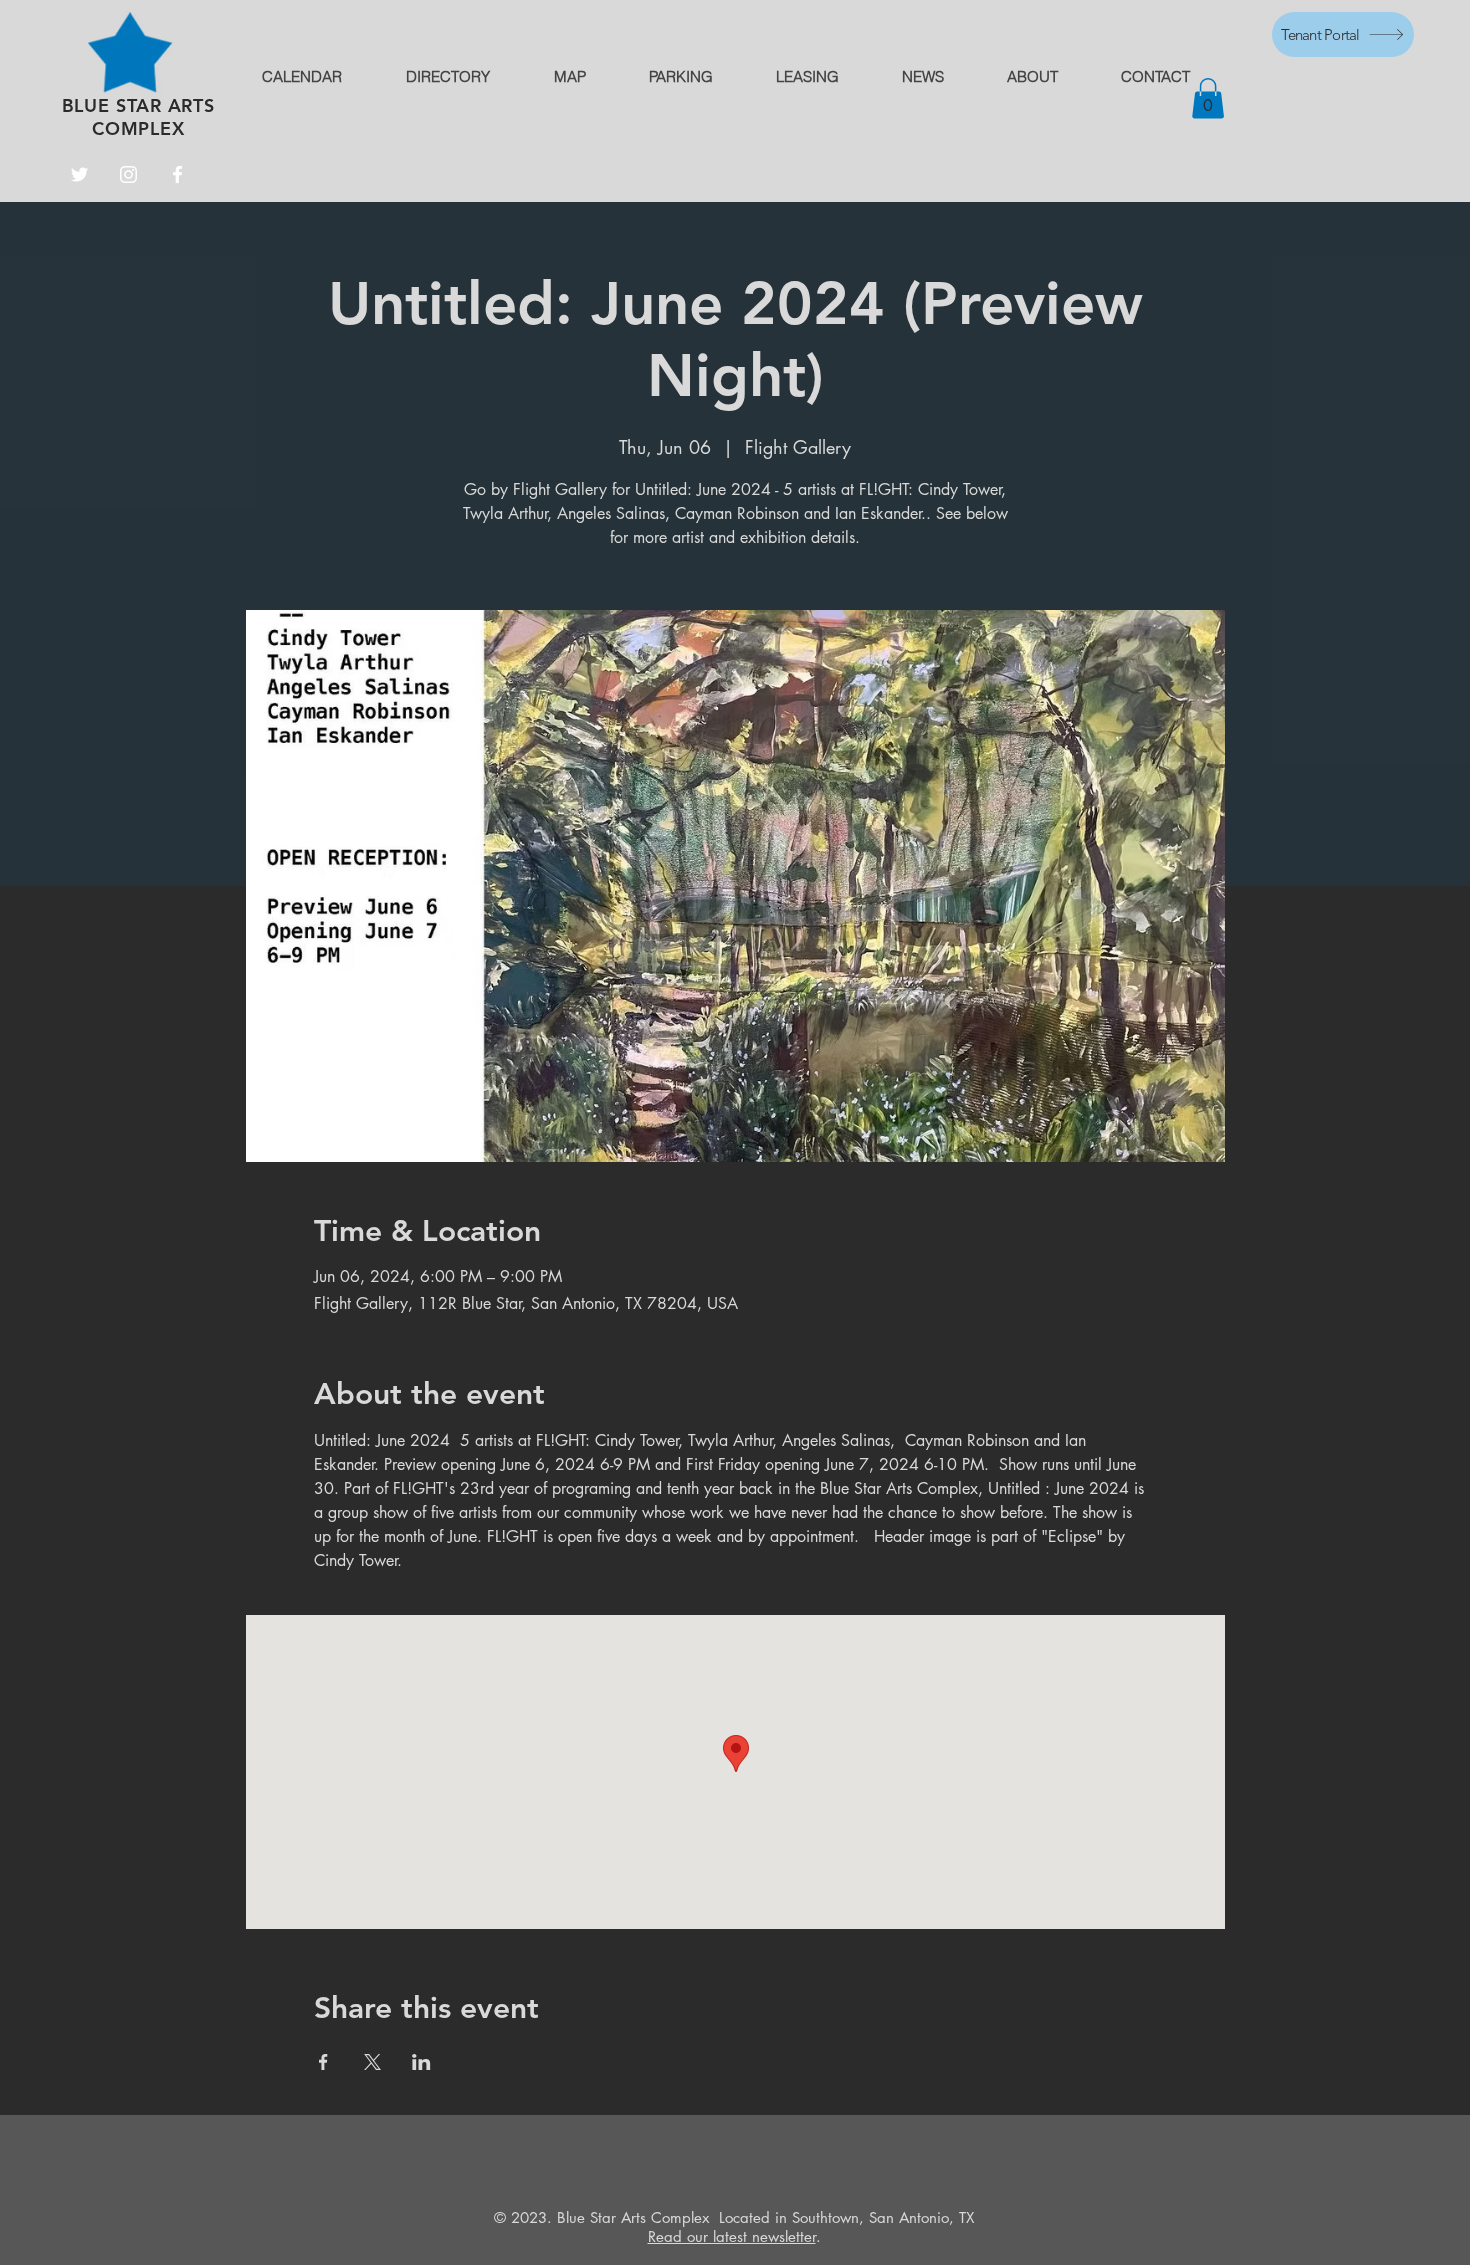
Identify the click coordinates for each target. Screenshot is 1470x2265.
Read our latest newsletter (732, 2236)
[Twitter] (79, 174)
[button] (1208, 98)
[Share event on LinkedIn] (421, 2062)
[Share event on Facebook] (323, 2062)
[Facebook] (177, 174)
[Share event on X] (372, 2062)
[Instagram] (128, 174)
